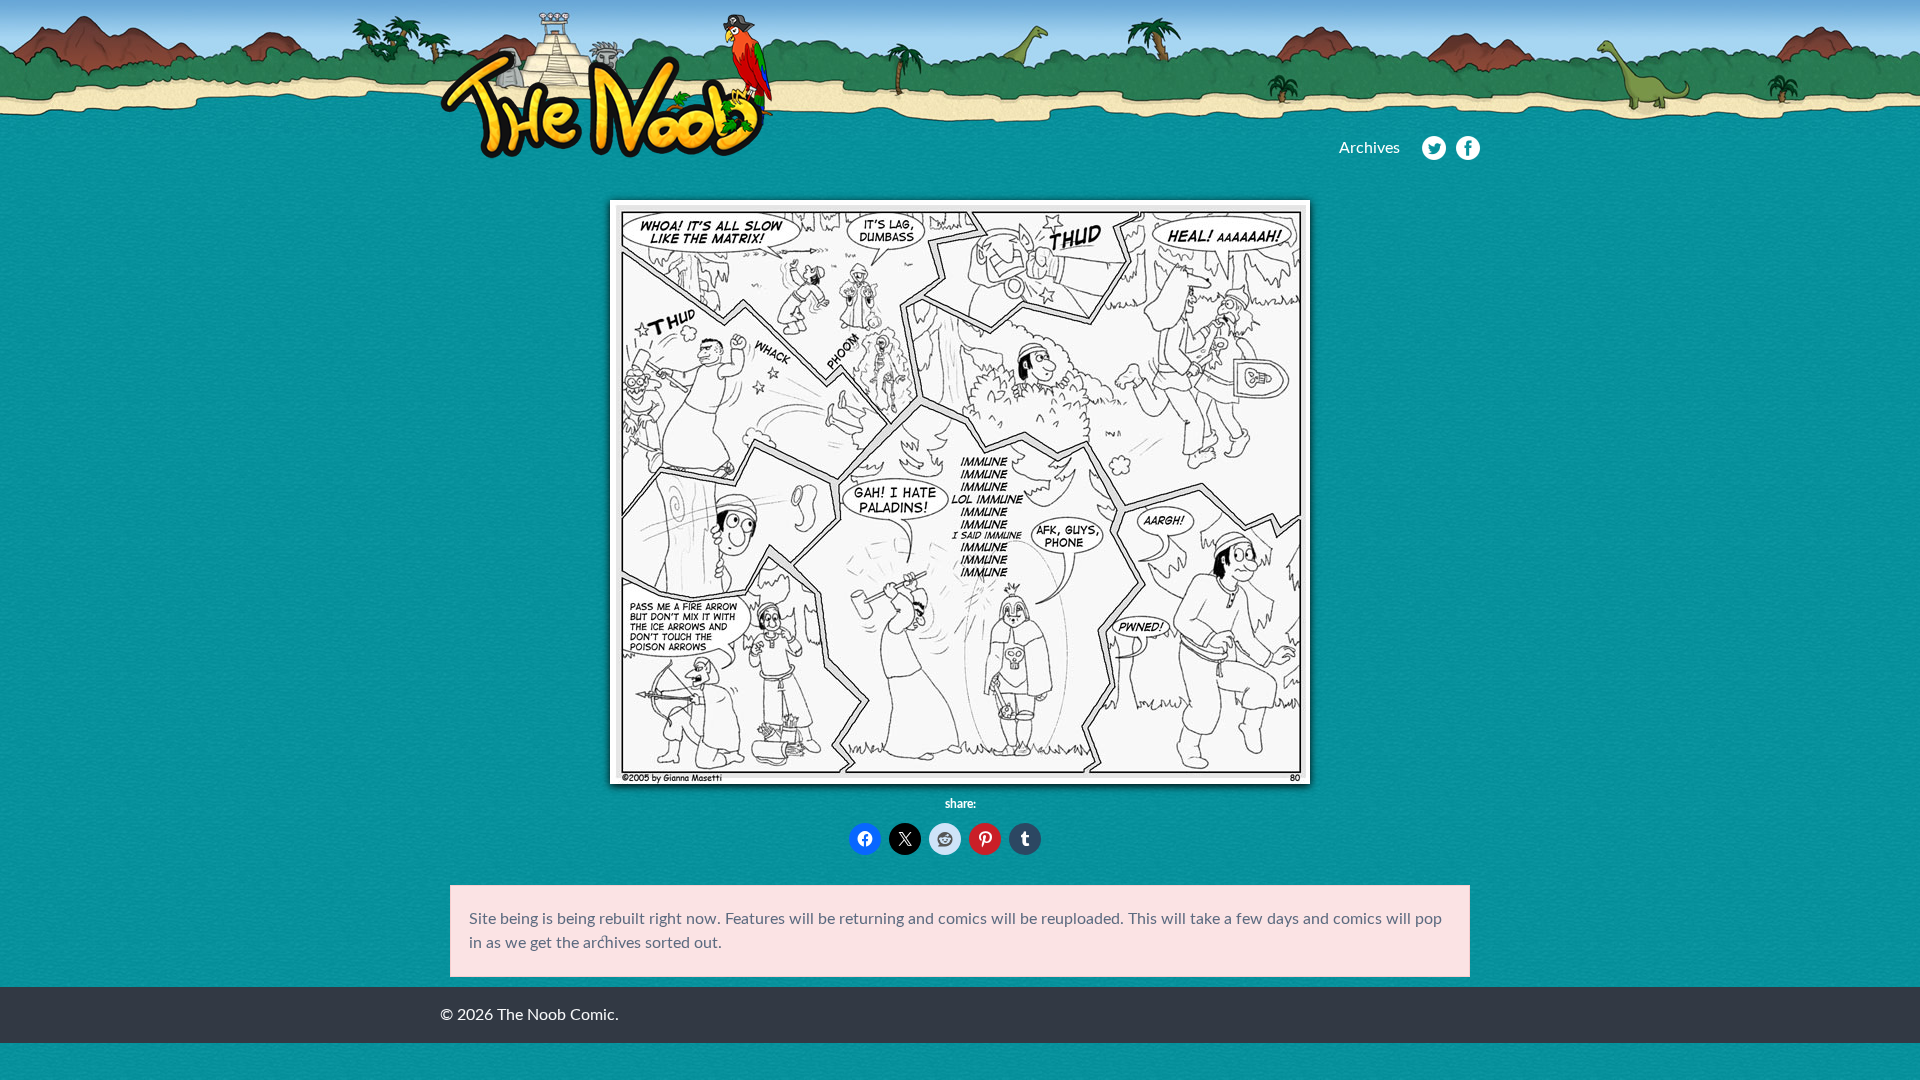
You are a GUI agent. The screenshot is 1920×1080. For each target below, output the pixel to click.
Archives (1369, 148)
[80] (960, 779)
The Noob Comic (606, 86)
